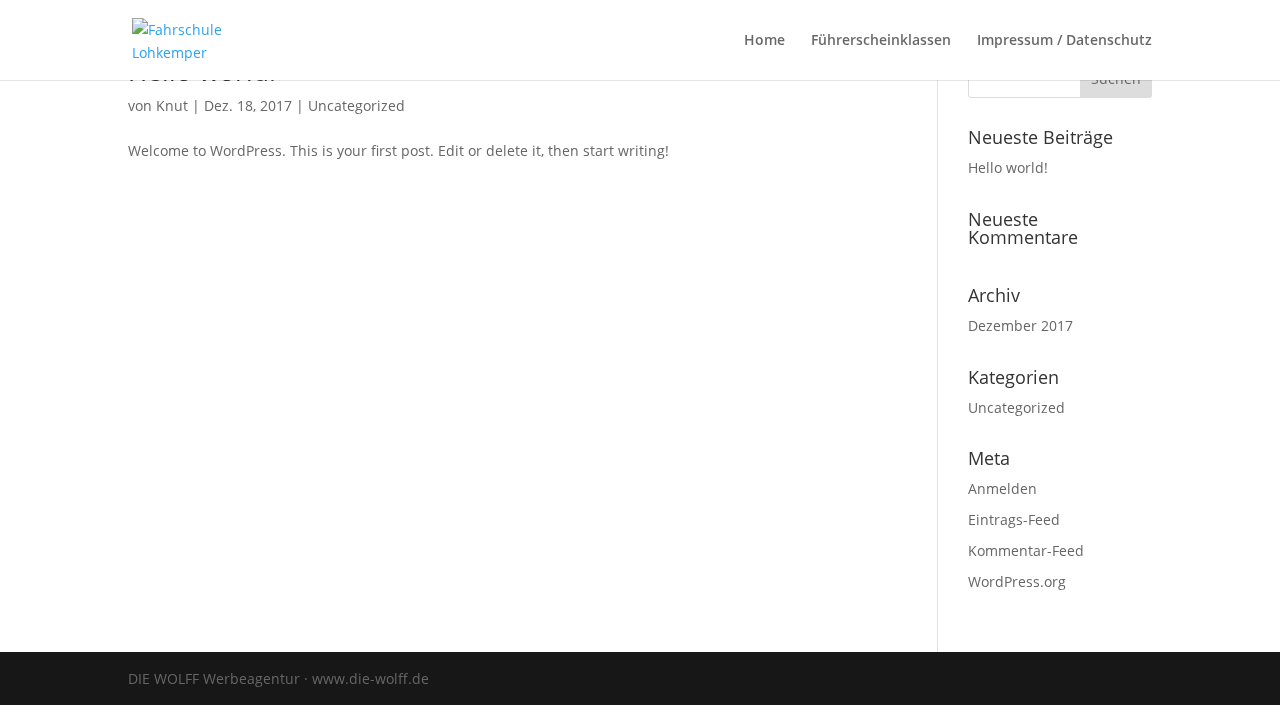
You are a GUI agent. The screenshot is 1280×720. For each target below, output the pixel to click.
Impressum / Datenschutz (1064, 41)
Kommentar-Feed (1026, 550)
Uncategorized (356, 105)
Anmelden (1002, 488)
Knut (172, 105)
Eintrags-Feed (1014, 519)
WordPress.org (1017, 581)
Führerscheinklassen (881, 41)
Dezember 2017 (1020, 325)
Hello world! (1008, 167)
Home (764, 41)
